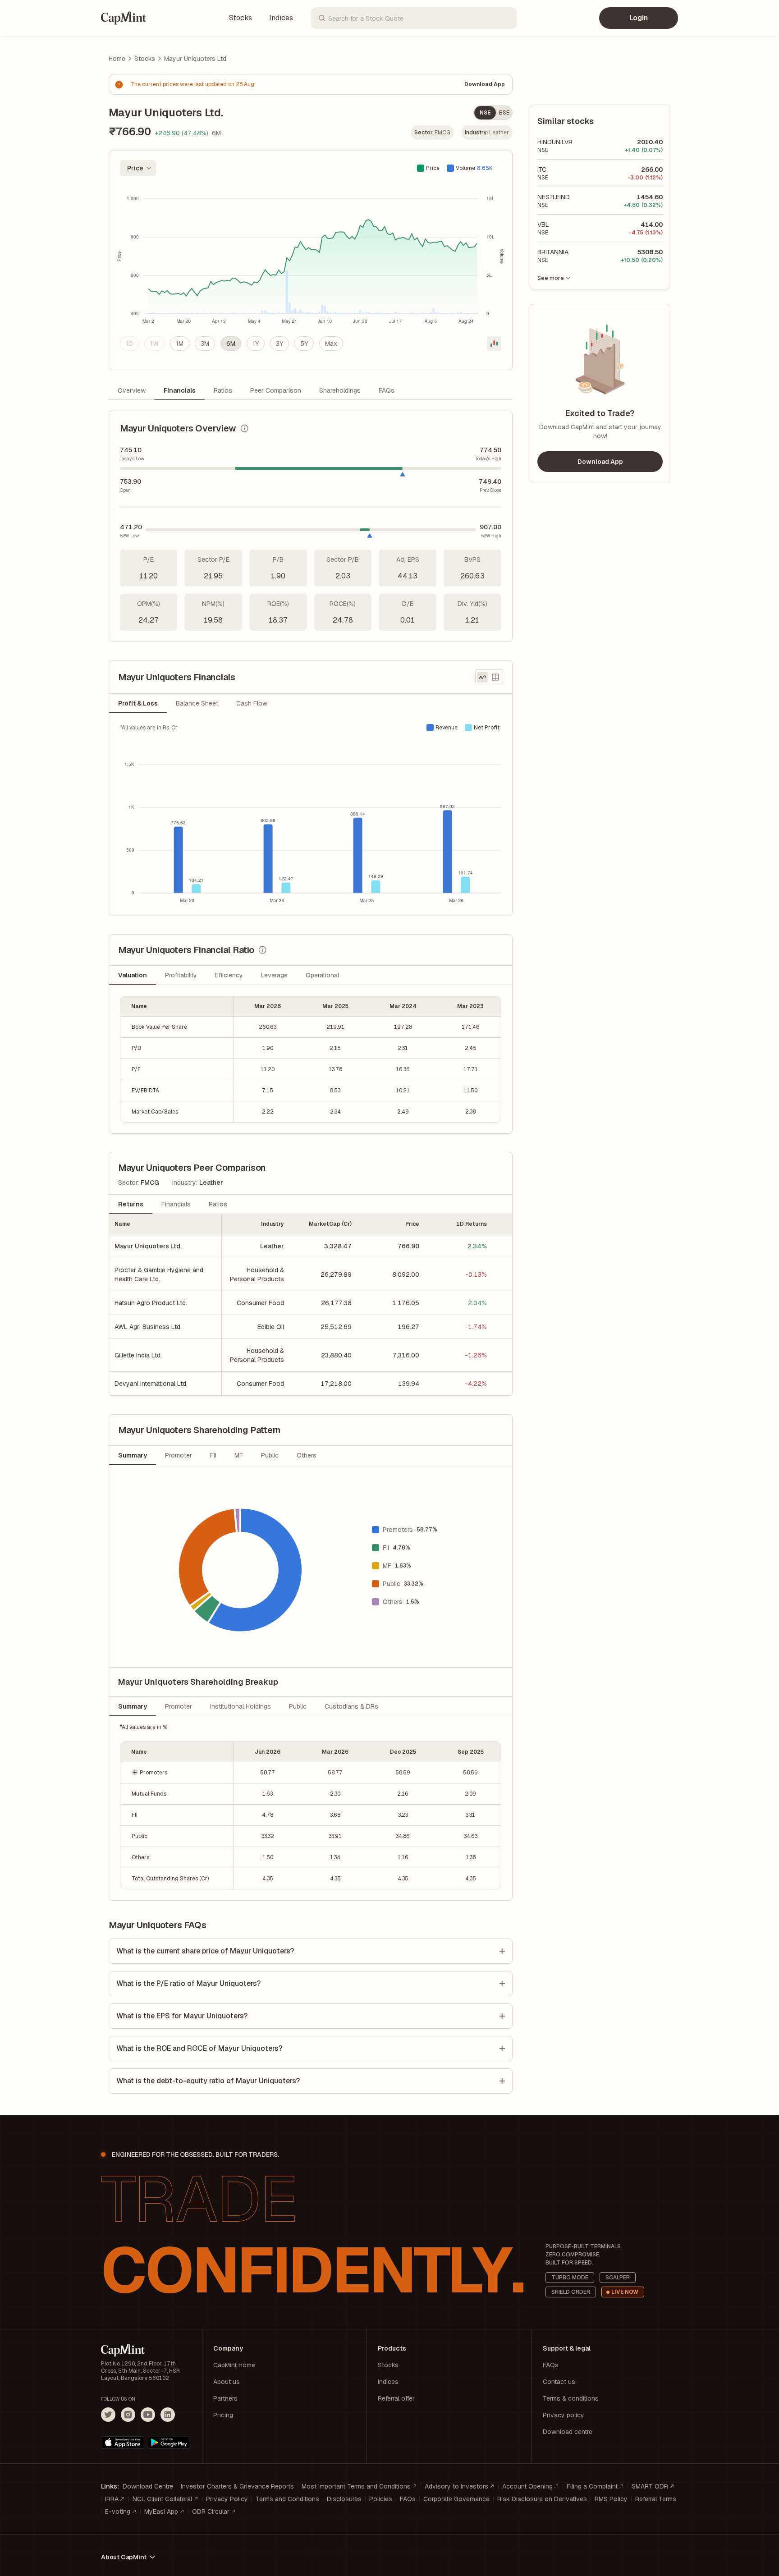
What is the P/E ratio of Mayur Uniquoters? (188, 1983)
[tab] (138, 703)
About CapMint (124, 2557)
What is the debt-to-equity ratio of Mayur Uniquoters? (208, 2081)
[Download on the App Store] (123, 2443)
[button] (177, 1772)
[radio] (129, 344)
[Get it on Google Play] (169, 2443)
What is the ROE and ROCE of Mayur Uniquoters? (199, 2048)
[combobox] (138, 168)
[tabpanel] (311, 814)
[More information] (244, 428)
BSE (504, 113)
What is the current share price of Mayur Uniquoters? (205, 1951)
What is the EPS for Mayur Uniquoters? (182, 2016)
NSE (485, 113)
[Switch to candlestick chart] (494, 344)
